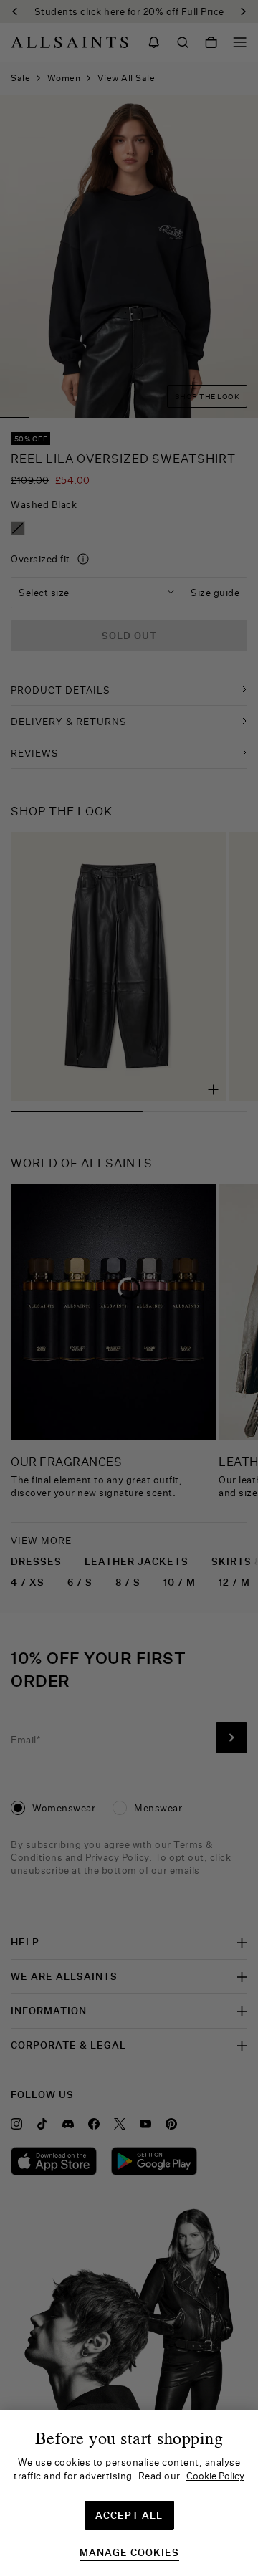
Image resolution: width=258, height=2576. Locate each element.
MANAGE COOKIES (129, 2553)
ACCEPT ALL (129, 2515)
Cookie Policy (215, 2476)
